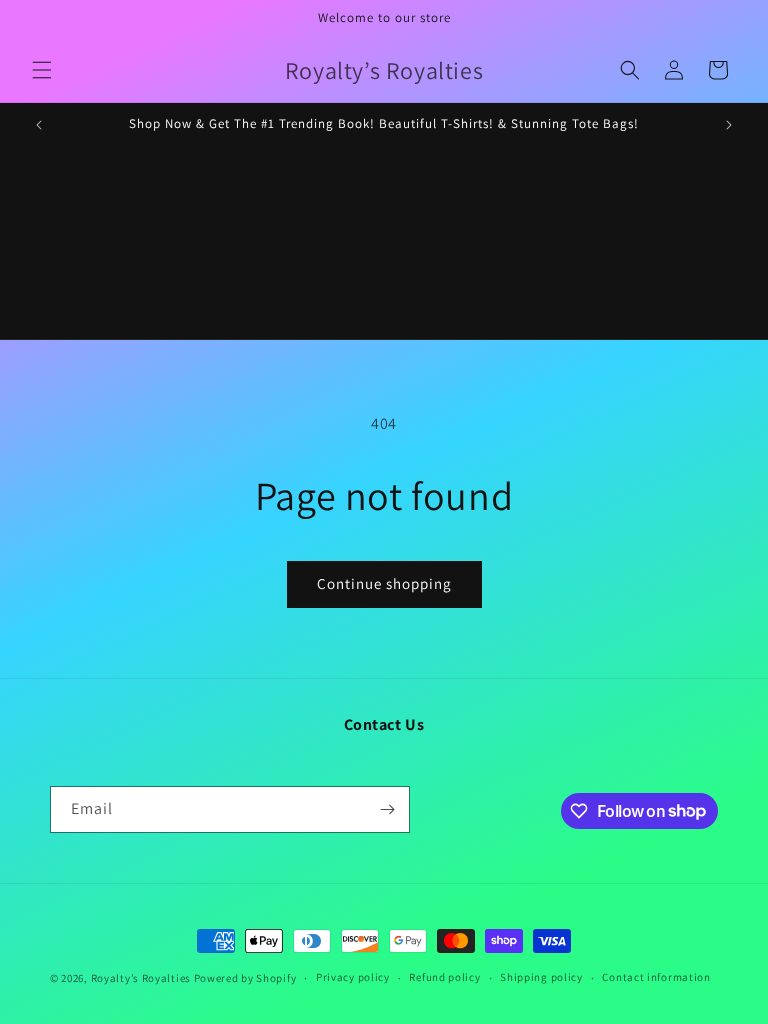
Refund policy (444, 977)
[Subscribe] (387, 809)
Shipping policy (541, 977)
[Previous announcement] (39, 125)
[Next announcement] (729, 125)
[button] (42, 70)
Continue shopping (384, 583)
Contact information (656, 977)
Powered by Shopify (245, 978)
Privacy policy (353, 977)
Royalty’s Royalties (141, 978)
